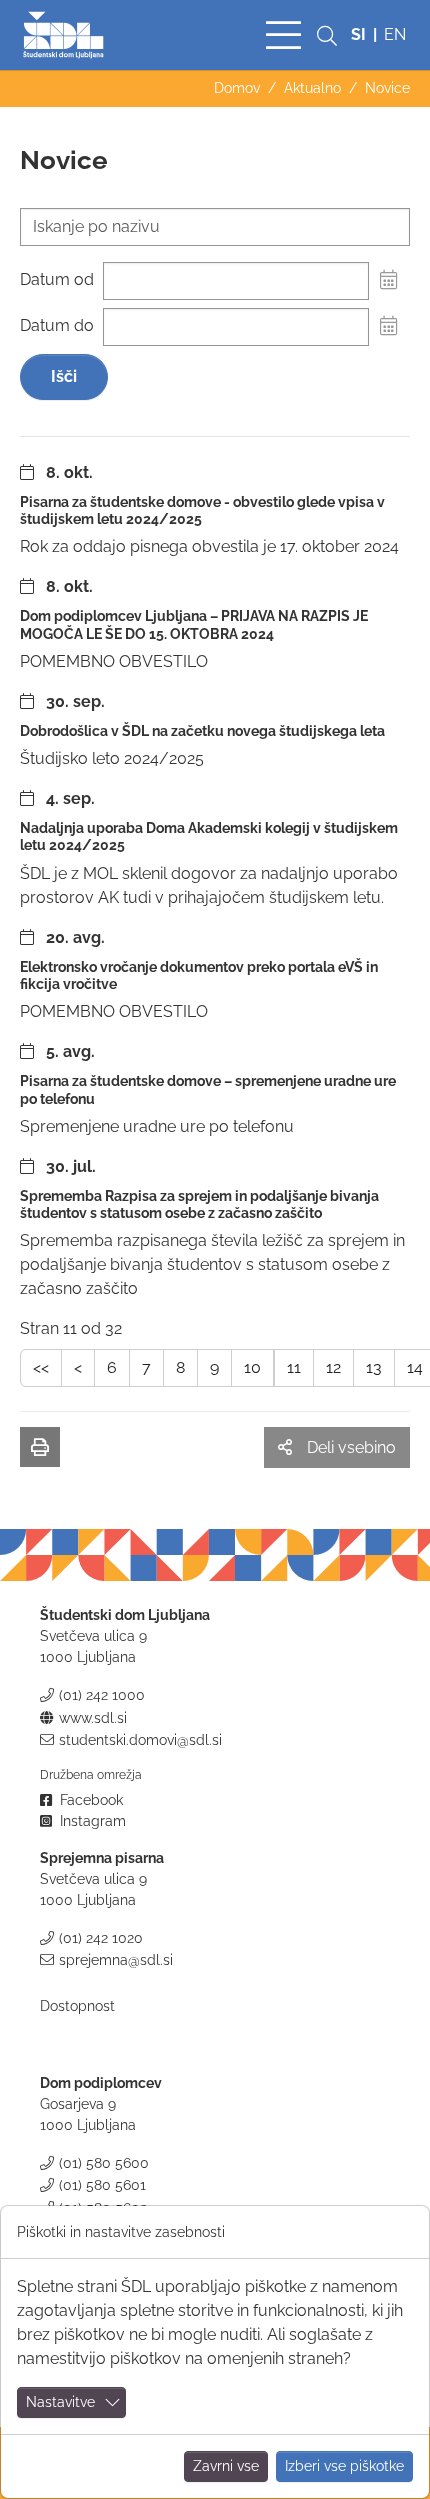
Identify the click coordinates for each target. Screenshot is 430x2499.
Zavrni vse (226, 2466)
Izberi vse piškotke (344, 2466)
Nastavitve (60, 2402)
